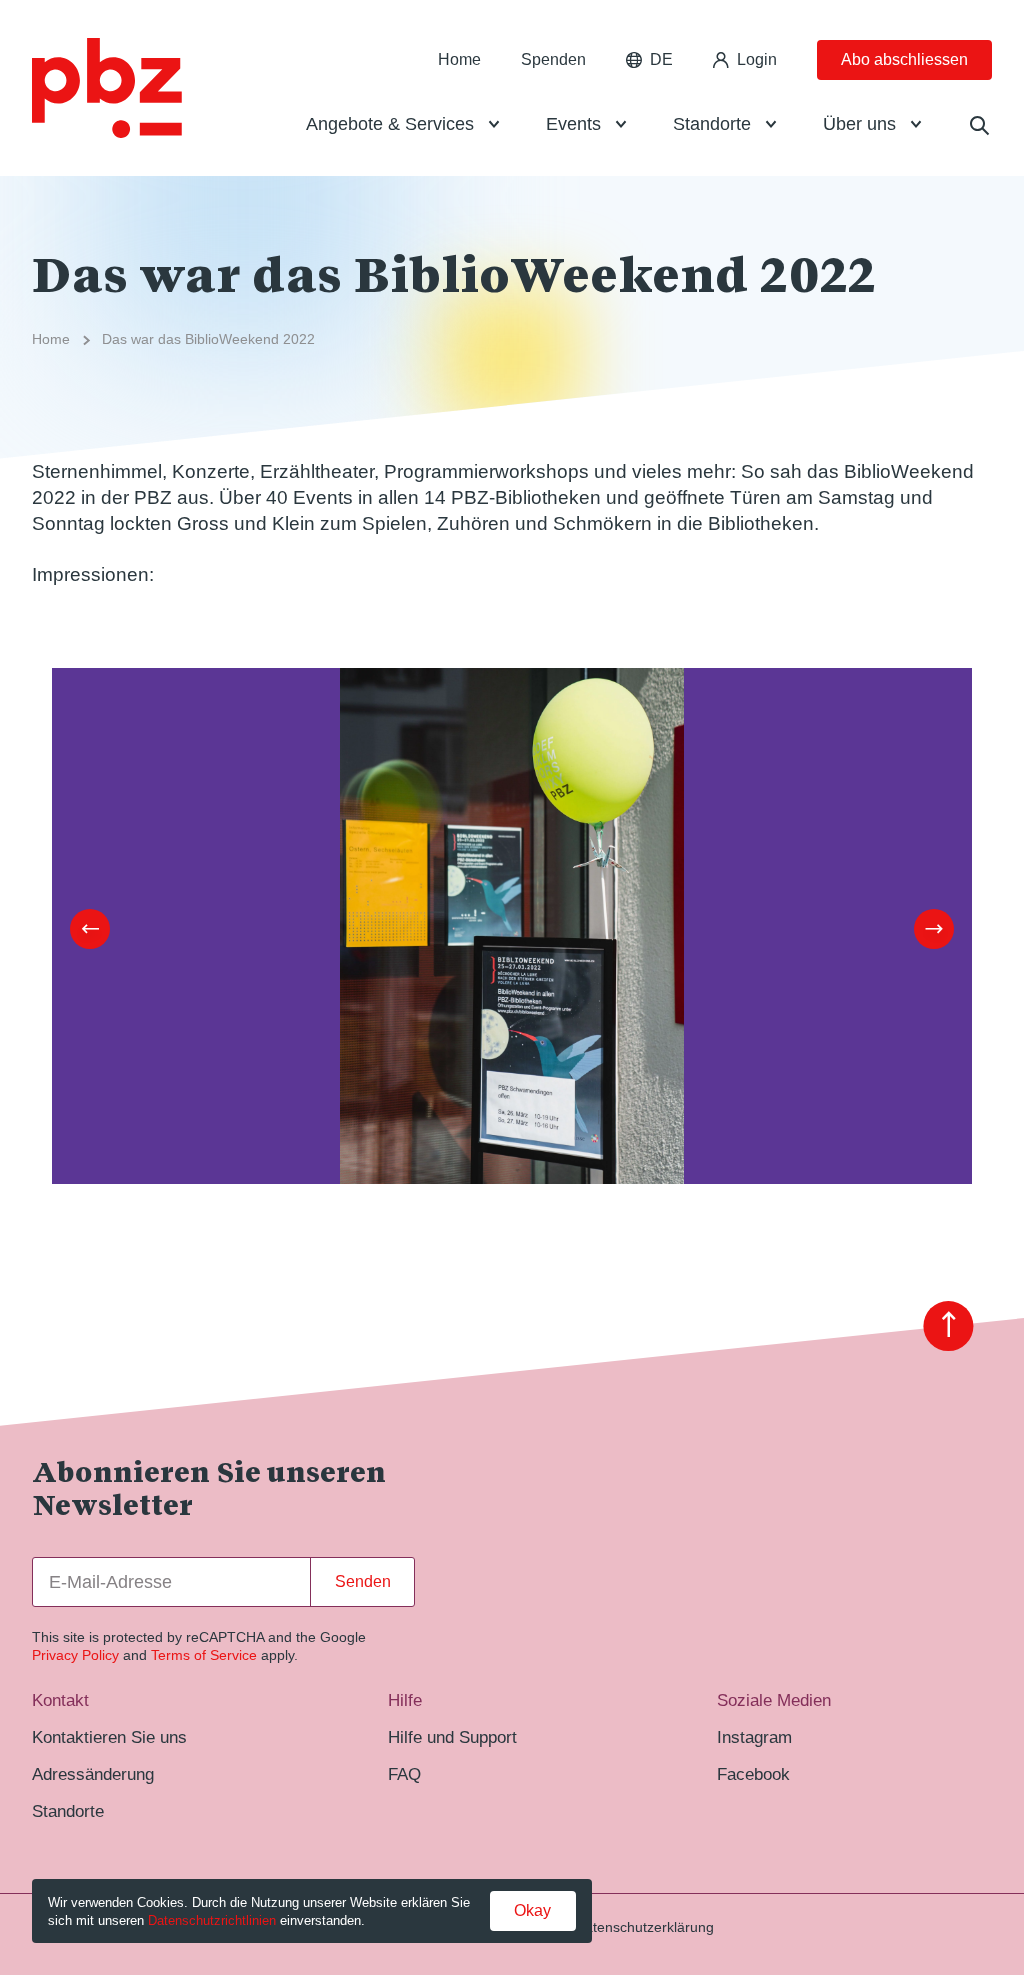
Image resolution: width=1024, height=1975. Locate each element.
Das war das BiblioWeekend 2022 (208, 339)
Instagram (754, 1737)
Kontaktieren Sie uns (109, 1737)
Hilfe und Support (452, 1737)
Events (573, 124)
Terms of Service (204, 1655)
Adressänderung (93, 1774)
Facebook (753, 1774)
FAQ (404, 1774)
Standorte (712, 124)
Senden (363, 1581)
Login (757, 59)
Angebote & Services (390, 124)
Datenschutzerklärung (644, 1927)
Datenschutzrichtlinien (212, 1920)
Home (459, 59)
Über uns (859, 124)
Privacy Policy (75, 1655)
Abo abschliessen (904, 59)
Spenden (553, 59)
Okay (532, 1910)
